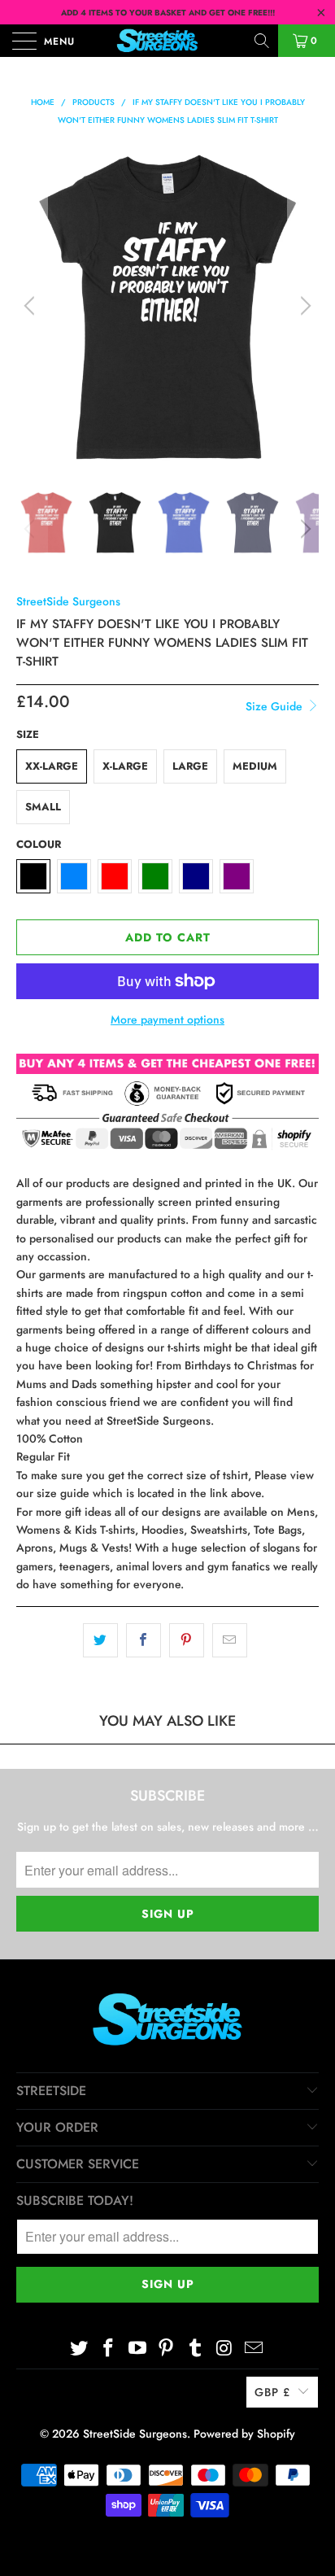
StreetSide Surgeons (68, 601)
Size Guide (276, 706)
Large (190, 766)
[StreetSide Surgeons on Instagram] (225, 2349)
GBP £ (272, 2392)
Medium (255, 766)
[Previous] (32, 306)
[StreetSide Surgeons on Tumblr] (196, 2349)
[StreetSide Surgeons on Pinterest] (167, 2349)
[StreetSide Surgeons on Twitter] (80, 2349)
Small (43, 807)
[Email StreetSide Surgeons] (254, 2349)
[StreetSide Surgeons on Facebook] (109, 2349)
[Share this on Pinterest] (187, 1640)
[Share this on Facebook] (144, 1640)
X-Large (125, 766)
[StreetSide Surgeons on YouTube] (137, 2349)
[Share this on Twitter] (100, 1640)
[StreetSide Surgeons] (167, 41)
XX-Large (52, 766)
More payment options (167, 1019)
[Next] (303, 306)
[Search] (263, 41)
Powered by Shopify (244, 2434)
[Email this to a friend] (230, 1640)
